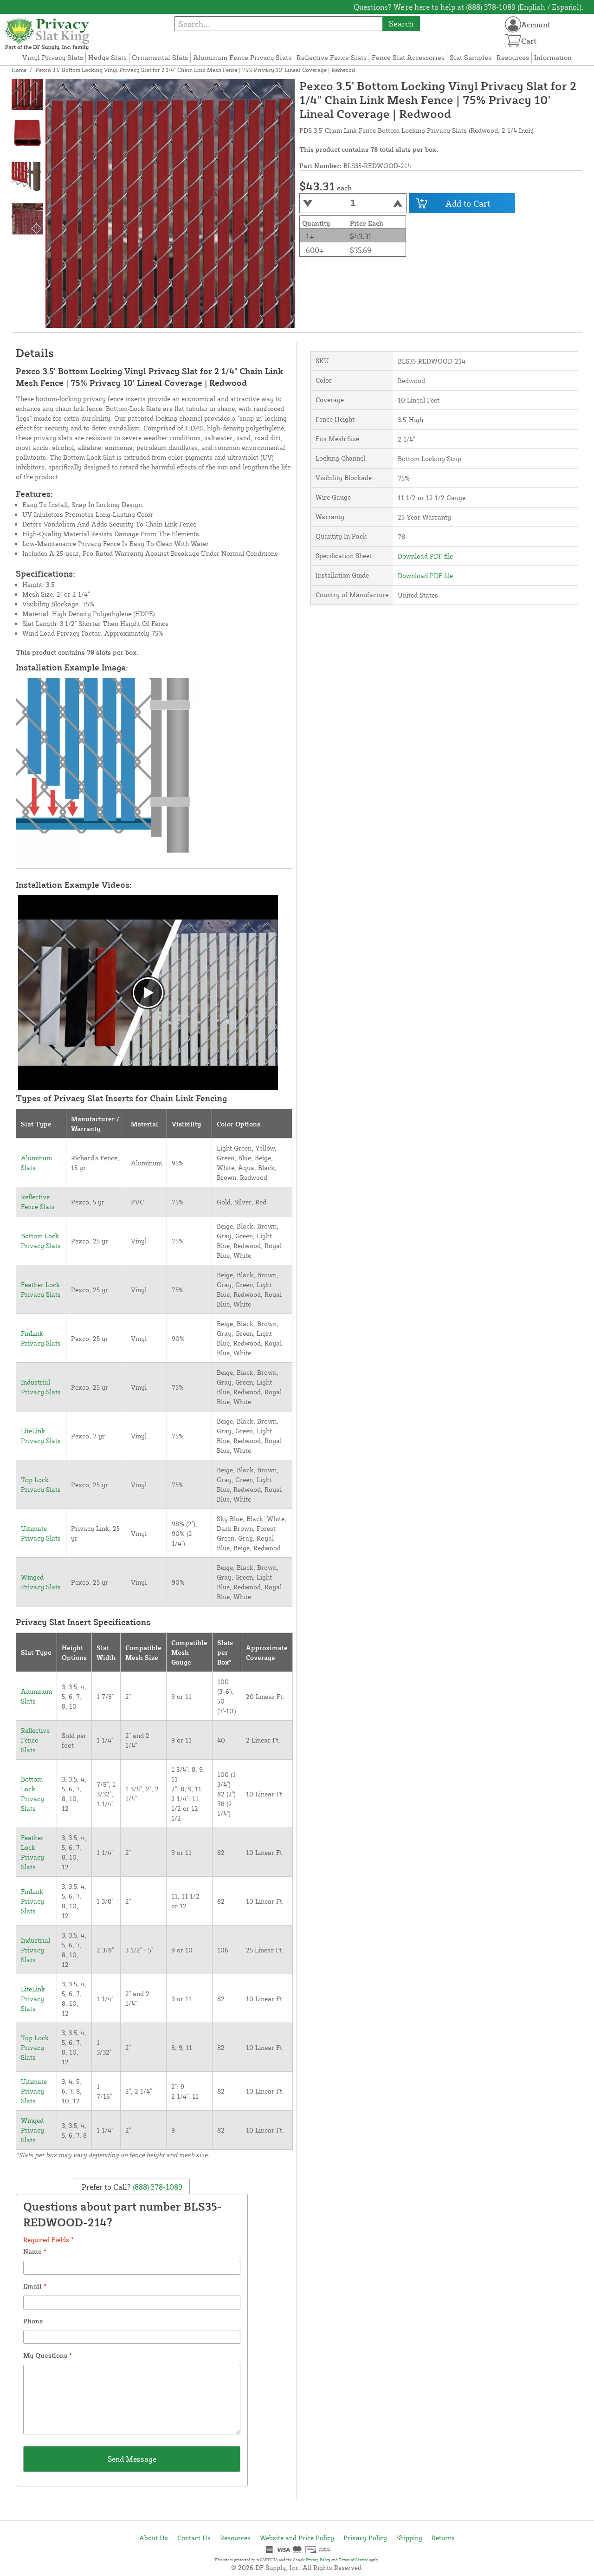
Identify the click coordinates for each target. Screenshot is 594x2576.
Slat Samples (471, 57)
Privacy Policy (365, 2538)
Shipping (409, 2538)
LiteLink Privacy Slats (33, 1999)
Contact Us (194, 2538)
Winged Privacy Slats (32, 2130)
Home (19, 70)
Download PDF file (425, 556)
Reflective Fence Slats (332, 57)
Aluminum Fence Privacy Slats (242, 57)
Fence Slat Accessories (408, 57)
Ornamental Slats (160, 57)
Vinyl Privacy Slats (53, 57)
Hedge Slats (107, 57)
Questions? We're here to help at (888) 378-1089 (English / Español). (468, 7)
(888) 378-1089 (157, 2187)
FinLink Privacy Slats (32, 1901)
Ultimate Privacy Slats (34, 2091)
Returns (443, 2538)
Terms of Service (353, 2560)
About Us (154, 2538)
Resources (513, 57)
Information (553, 57)
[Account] (513, 24)
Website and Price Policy (297, 2538)
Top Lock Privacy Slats (35, 2047)
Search (401, 23)
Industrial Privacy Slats (36, 1950)
